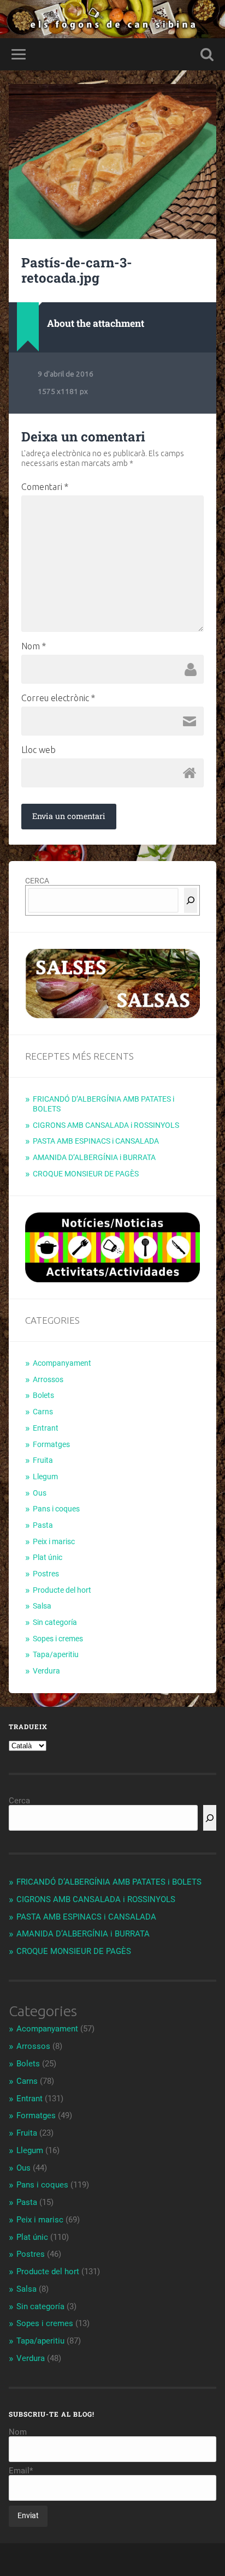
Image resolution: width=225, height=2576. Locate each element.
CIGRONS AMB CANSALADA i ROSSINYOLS (106, 1125)
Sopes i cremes (58, 1639)
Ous (40, 1493)
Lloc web (39, 750)
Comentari (45, 487)
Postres (46, 1574)
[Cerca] (191, 900)
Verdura (46, 1671)
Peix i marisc (54, 1541)
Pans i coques (56, 1509)
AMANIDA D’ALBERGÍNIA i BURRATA (94, 1157)
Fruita (43, 1460)
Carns (43, 1412)
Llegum (45, 1477)
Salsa (42, 1606)
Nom (34, 646)
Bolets (43, 1395)
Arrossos (48, 1379)
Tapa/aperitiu (56, 1654)
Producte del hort (62, 1590)
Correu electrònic (58, 698)
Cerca (19, 1801)
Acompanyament (62, 1363)
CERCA (37, 881)
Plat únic (48, 1557)
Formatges (51, 1444)
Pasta (43, 1525)
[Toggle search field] (207, 54)
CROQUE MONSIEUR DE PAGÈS (86, 1174)
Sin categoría (55, 1622)
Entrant (46, 1428)
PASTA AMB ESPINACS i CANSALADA (96, 1141)
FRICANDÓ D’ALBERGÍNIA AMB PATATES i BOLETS (109, 1882)
